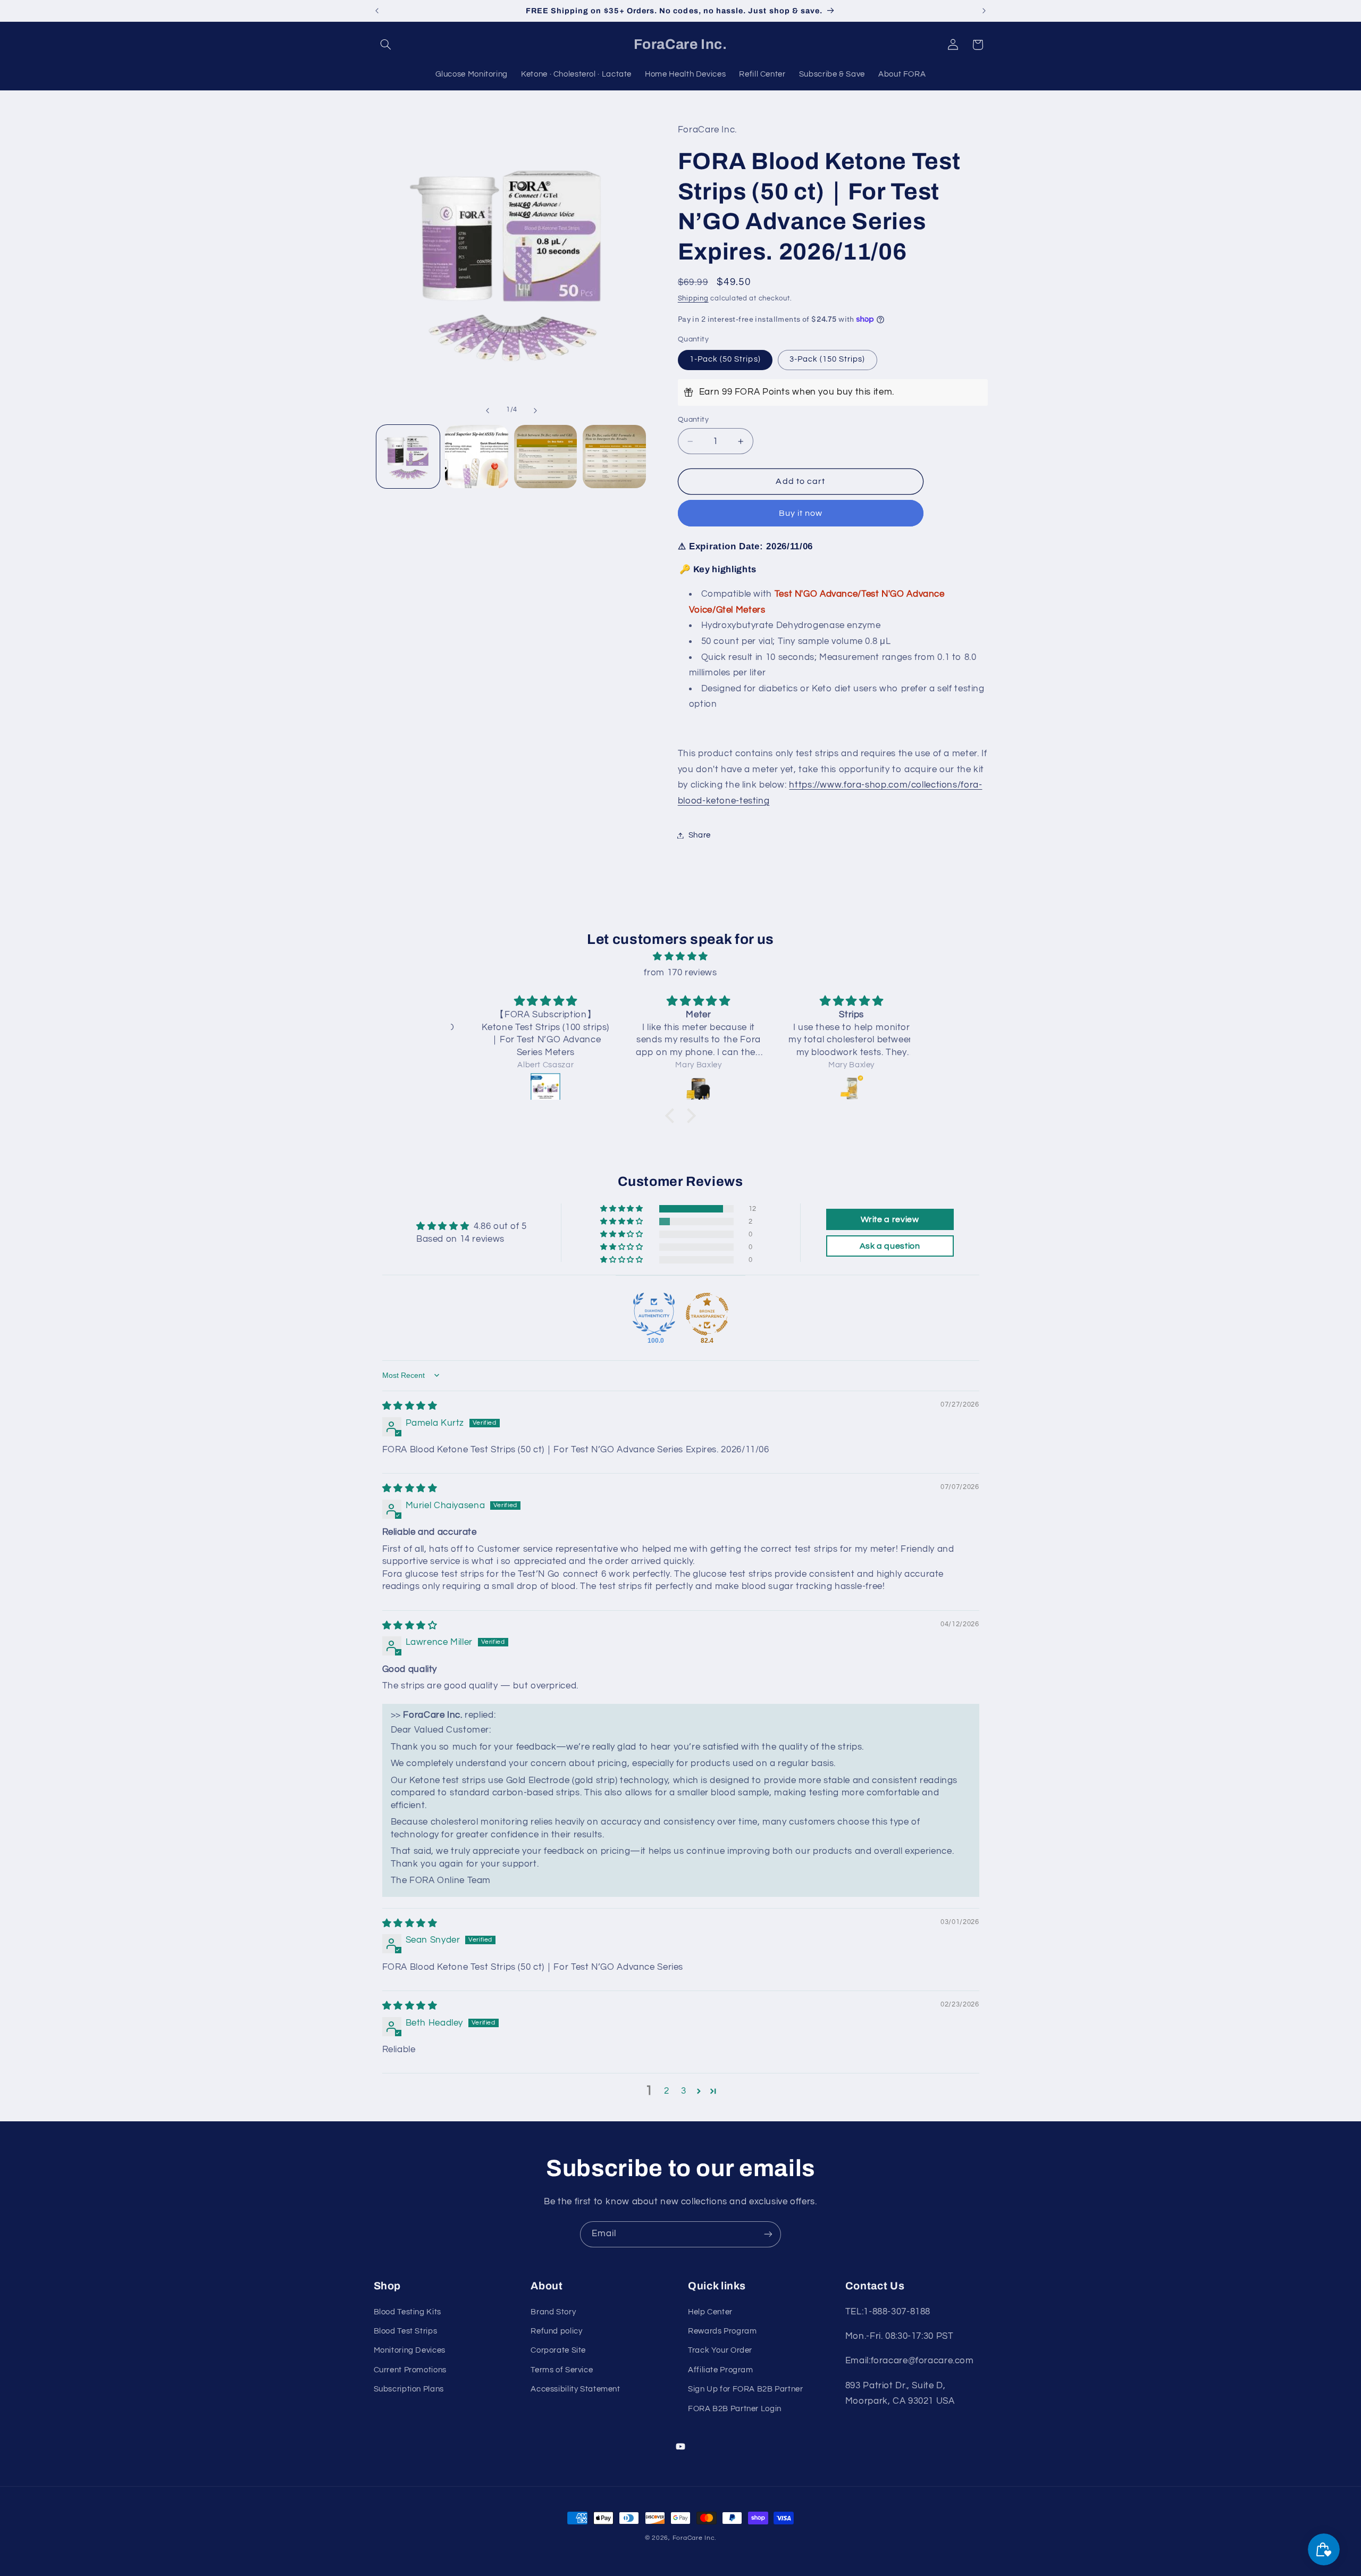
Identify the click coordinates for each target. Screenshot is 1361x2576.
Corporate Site (558, 2351)
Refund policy (556, 2331)
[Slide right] (535, 411)
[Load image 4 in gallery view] (546, 457)
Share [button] (700, 835)
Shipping (693, 299)
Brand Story (553, 2312)
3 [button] (684, 2091)
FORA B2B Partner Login (735, 2409)
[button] (386, 45)
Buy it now (801, 513)
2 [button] (667, 2091)
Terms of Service (562, 2370)
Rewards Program (722, 2331)
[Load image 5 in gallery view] (614, 457)
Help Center (710, 2312)
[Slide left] (488, 411)
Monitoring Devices (410, 2351)
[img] (680, 957)
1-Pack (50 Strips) (725, 360)
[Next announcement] (984, 11)
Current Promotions (410, 2370)
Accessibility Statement (576, 2389)
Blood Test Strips (406, 2331)
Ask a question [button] (890, 1246)
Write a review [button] (890, 1219)
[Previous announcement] (377, 11)
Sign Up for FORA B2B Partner (746, 2389)
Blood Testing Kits (408, 2312)
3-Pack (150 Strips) (827, 360)
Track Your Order (720, 2351)
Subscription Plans (409, 2389)
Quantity (693, 420)
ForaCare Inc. (695, 2538)
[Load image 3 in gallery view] (477, 457)
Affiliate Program (721, 2370)
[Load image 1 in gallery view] (408, 457)
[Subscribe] (768, 2234)
